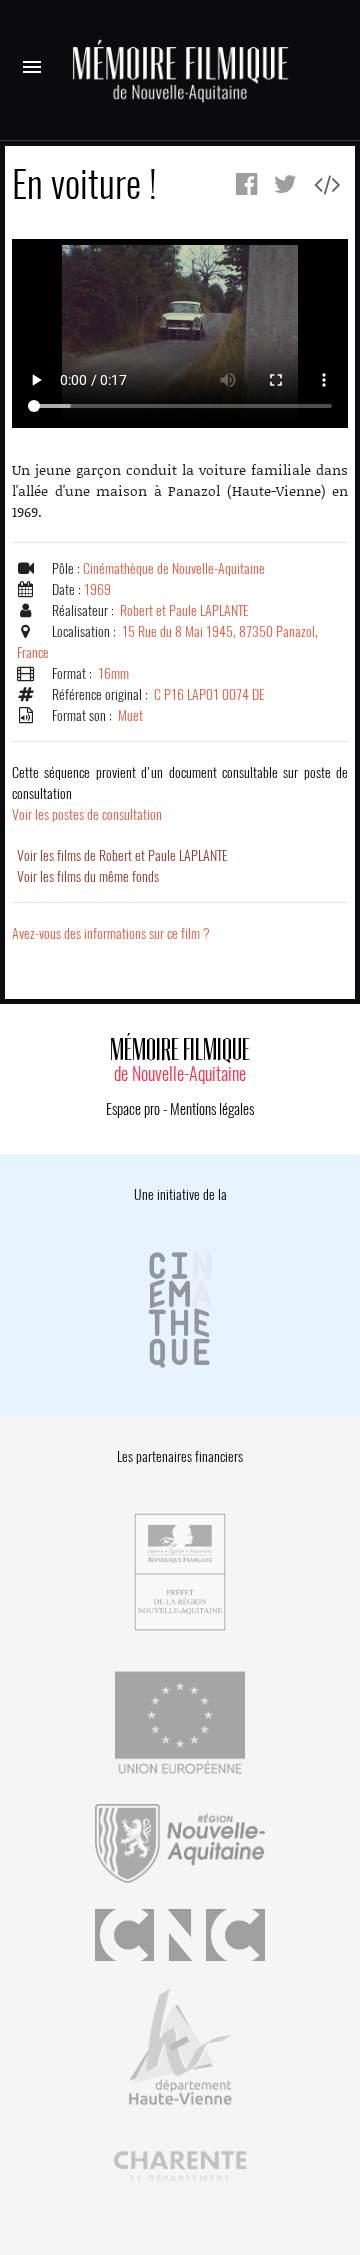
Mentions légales (212, 1109)
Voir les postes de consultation (180, 793)
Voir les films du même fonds (88, 876)
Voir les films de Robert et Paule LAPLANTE (122, 855)
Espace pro (133, 1109)
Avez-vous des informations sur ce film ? (111, 933)
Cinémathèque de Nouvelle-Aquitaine (174, 568)
